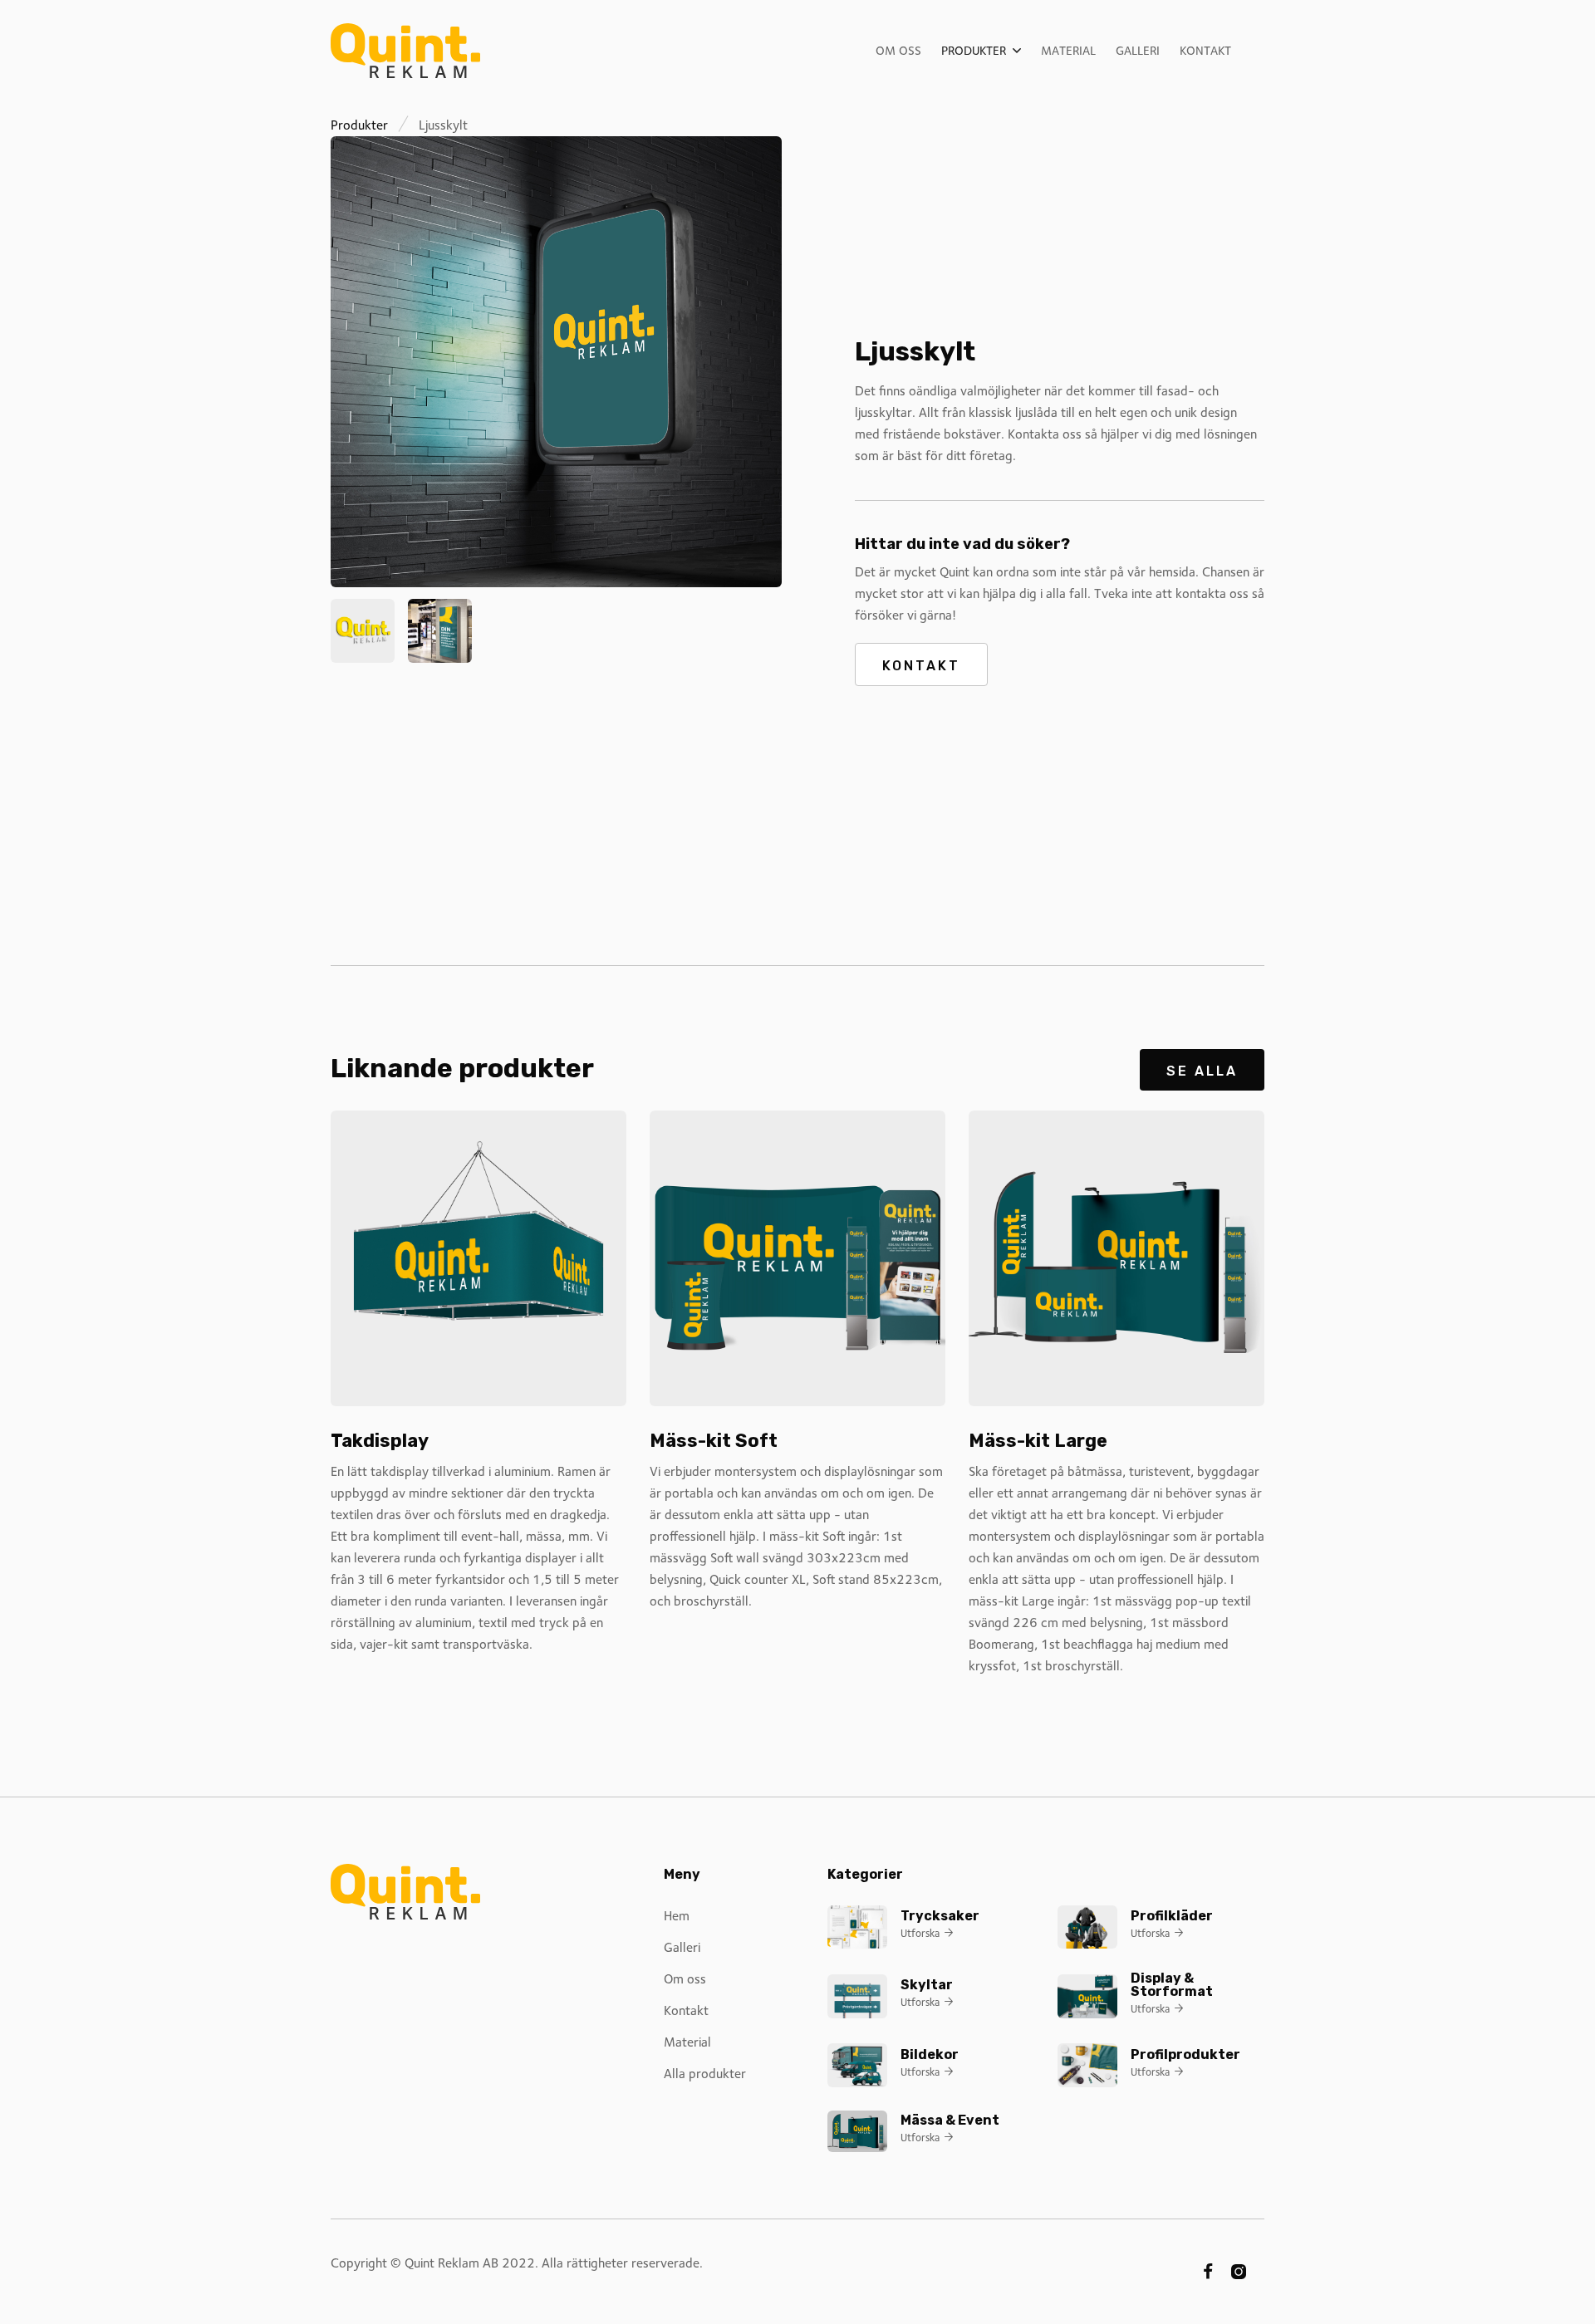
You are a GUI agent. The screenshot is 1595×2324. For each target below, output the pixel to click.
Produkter (359, 125)
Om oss (898, 51)
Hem (677, 1916)
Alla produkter (705, 2074)
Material (1068, 51)
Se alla (1202, 1071)
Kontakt (1205, 51)
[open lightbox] (556, 362)
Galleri (1138, 51)
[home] (405, 51)
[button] (981, 51)
